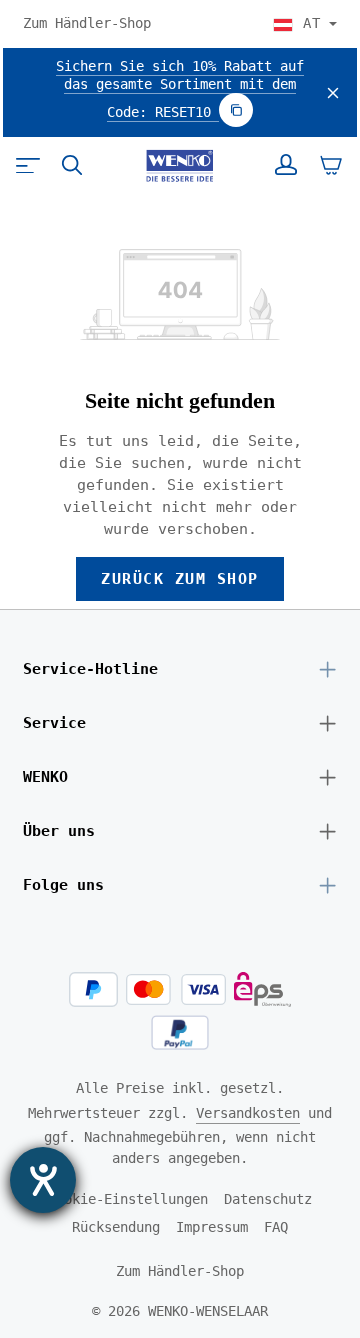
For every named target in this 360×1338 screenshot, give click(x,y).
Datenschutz (268, 1199)
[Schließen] (333, 93)
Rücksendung (116, 1227)
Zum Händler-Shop (87, 23)
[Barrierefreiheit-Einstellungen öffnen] (43, 1180)
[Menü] (28, 165)
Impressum (212, 1227)
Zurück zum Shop (179, 578)
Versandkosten (248, 1113)
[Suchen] (72, 165)
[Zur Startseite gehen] (179, 166)
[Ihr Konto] (286, 165)
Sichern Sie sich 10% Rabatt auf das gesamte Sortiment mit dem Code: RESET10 (180, 89)
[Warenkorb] (331, 165)
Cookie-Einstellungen (128, 1199)
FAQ (276, 1227)
